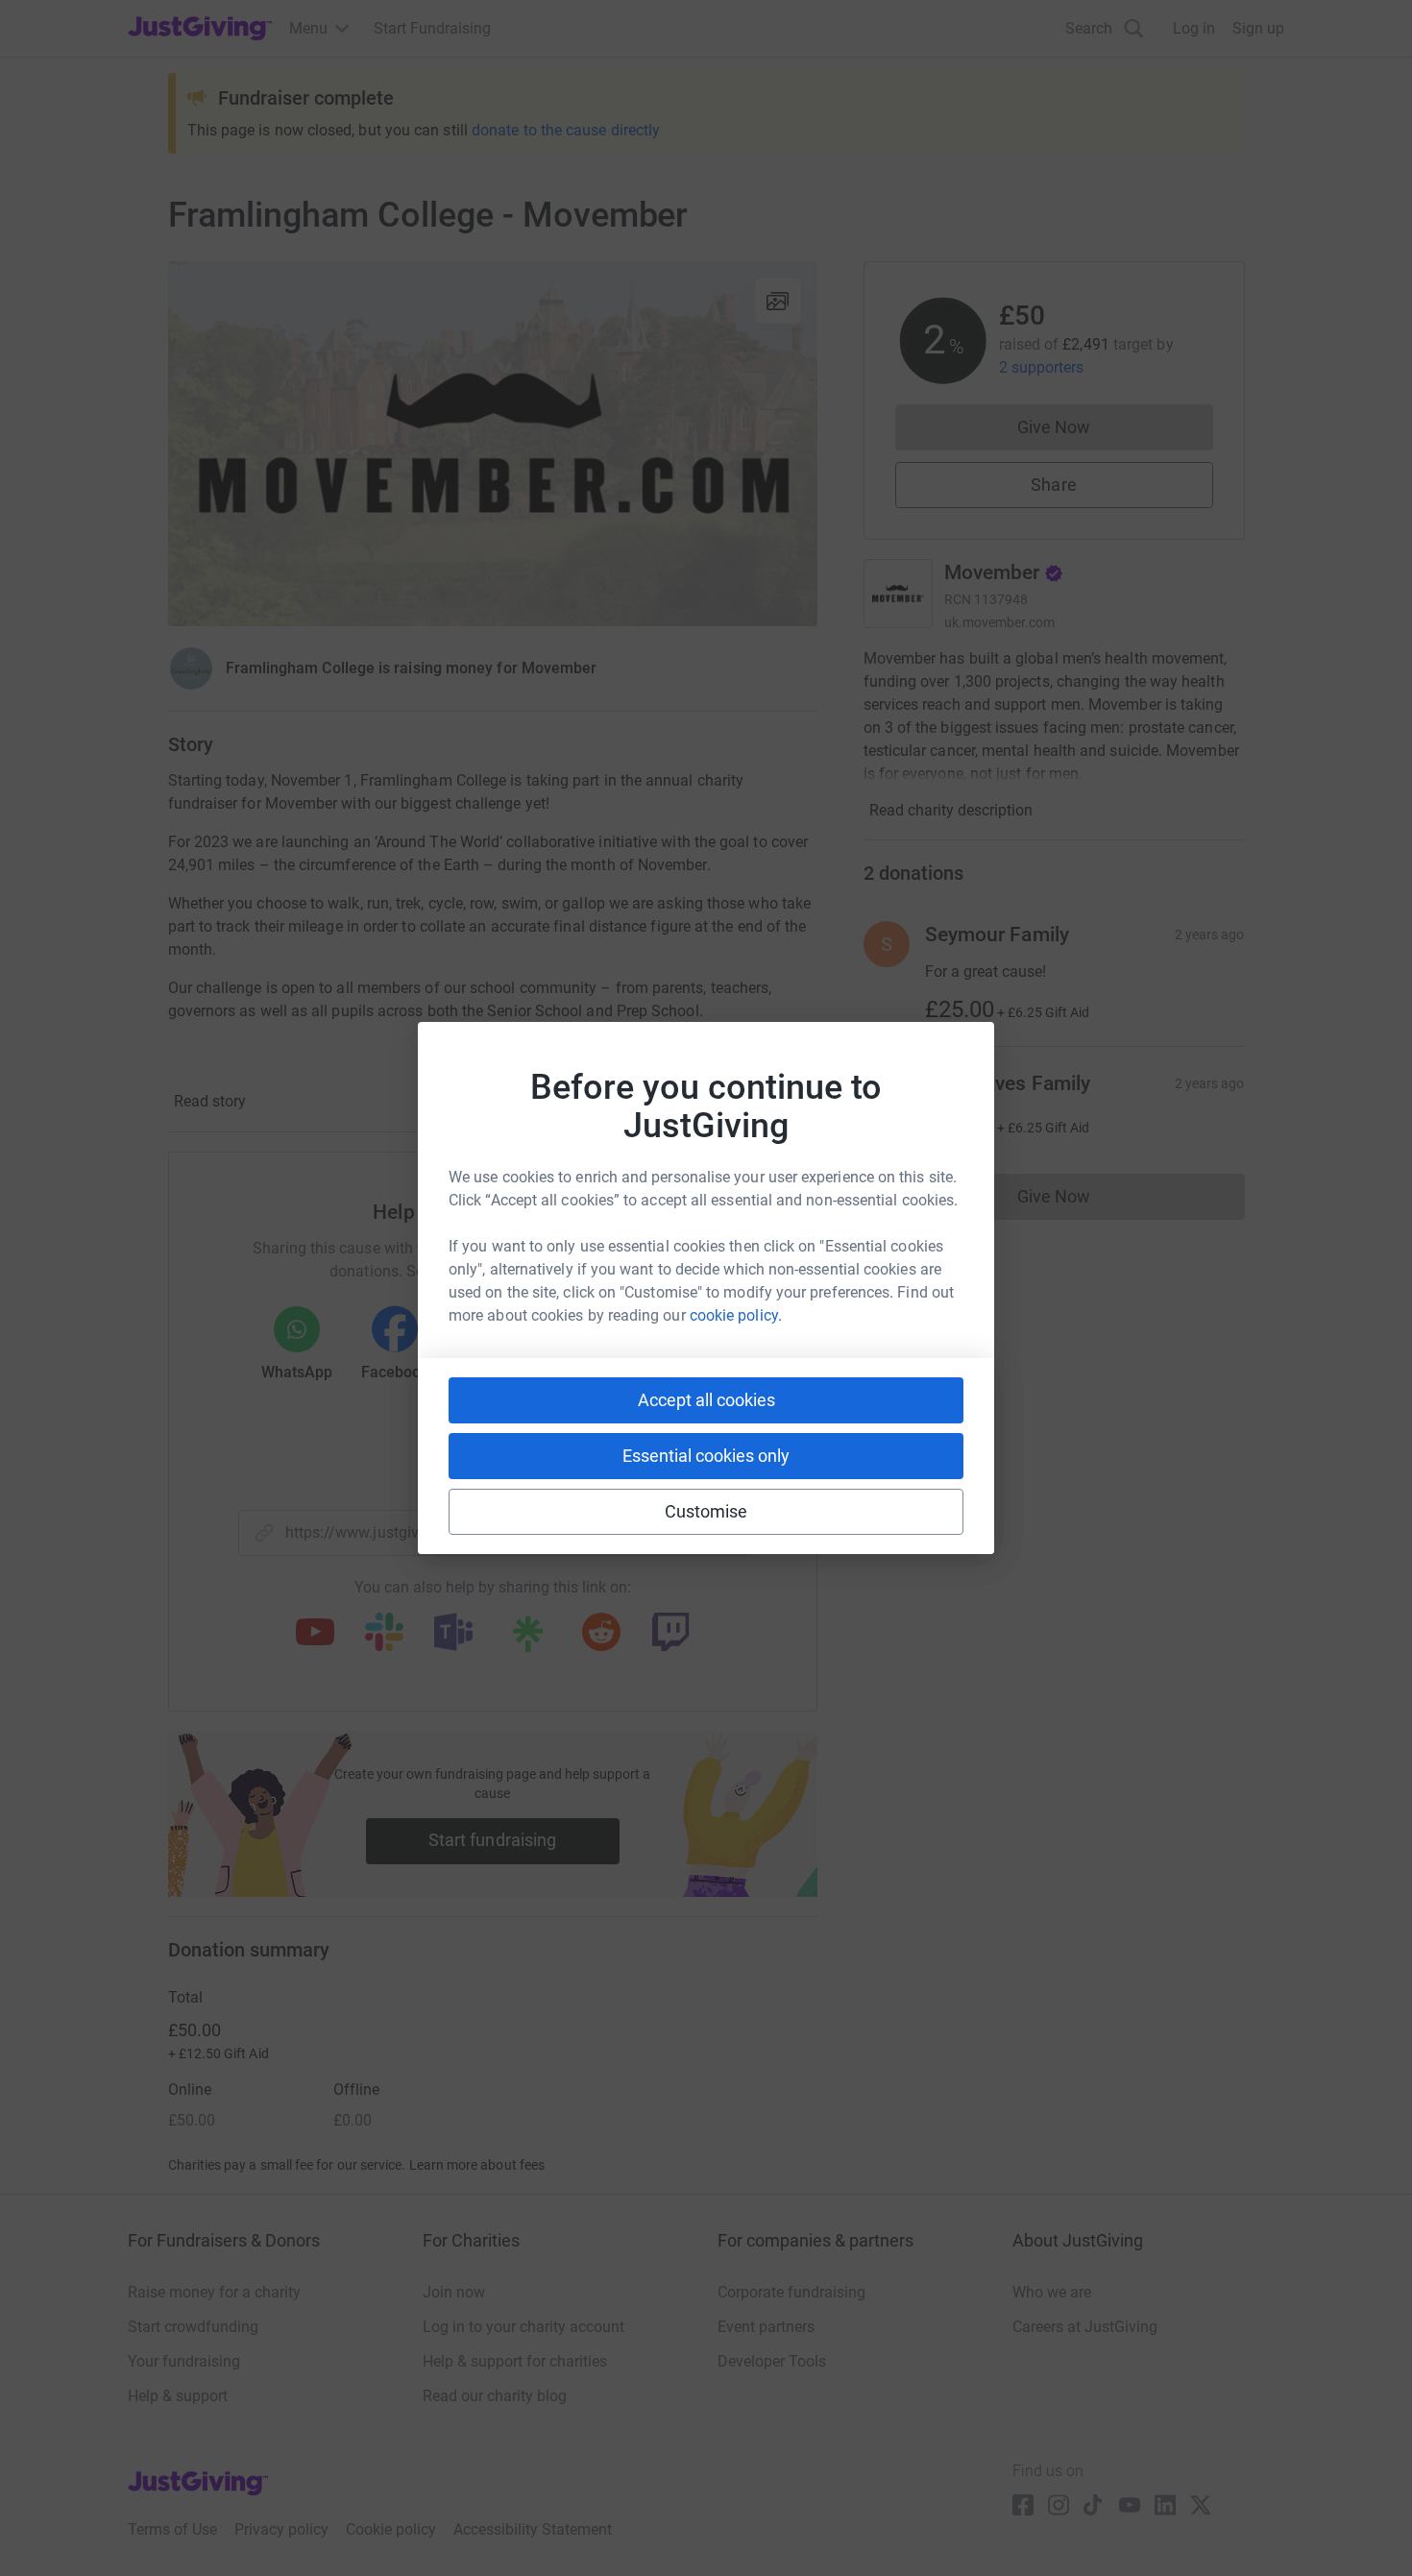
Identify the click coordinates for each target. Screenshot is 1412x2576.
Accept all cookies (706, 1400)
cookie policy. (736, 1315)
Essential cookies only (706, 1456)
